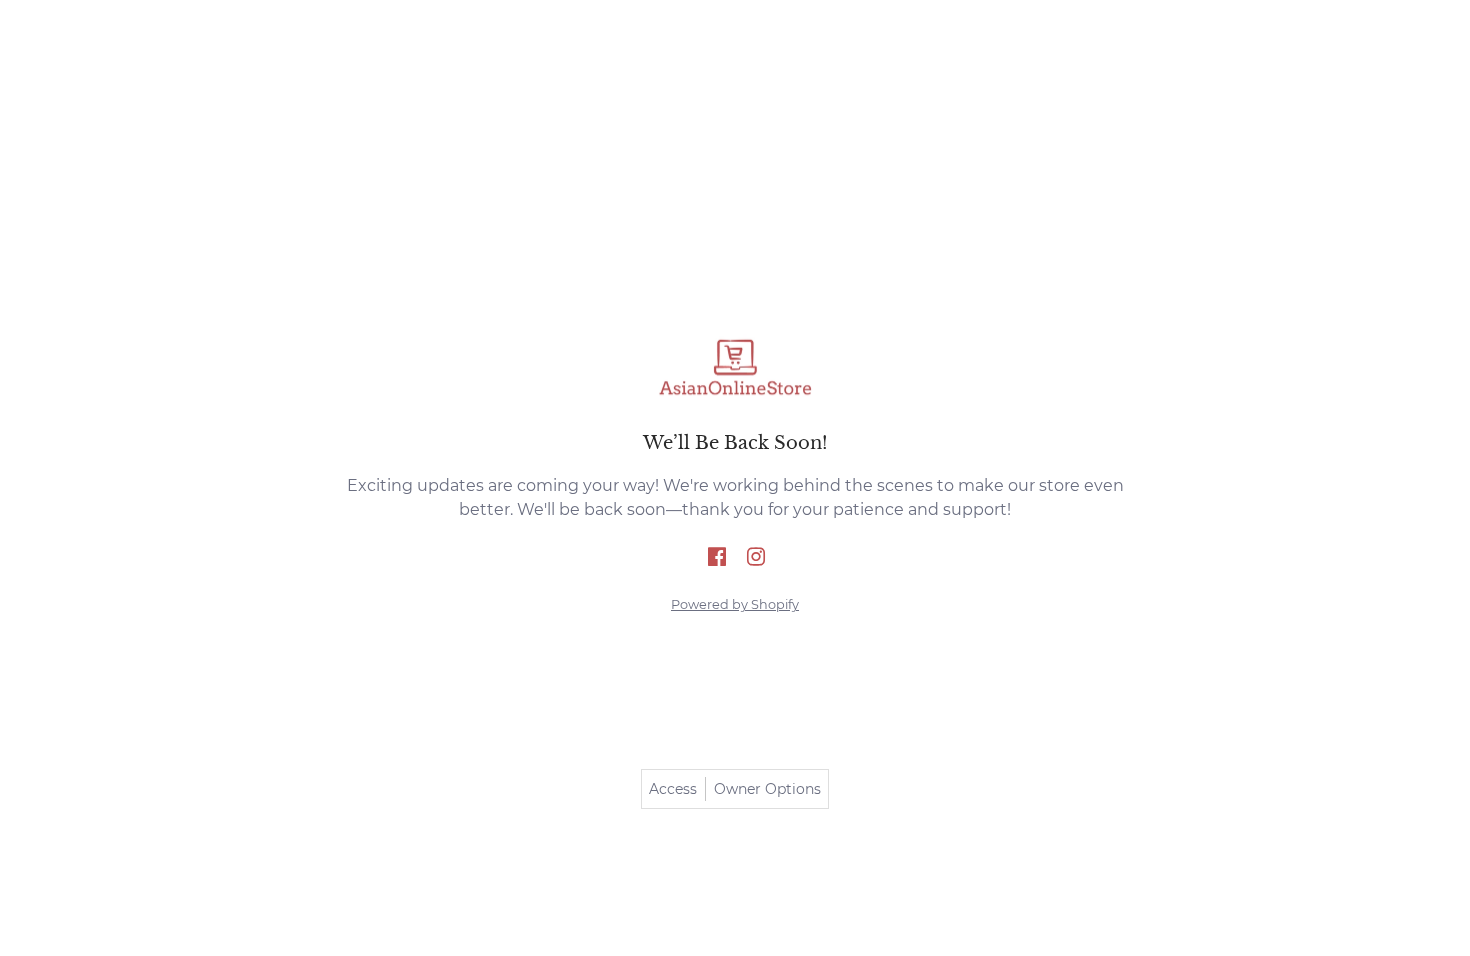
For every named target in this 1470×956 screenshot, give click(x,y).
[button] (717, 558)
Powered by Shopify (735, 604)
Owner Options (767, 789)
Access (673, 789)
